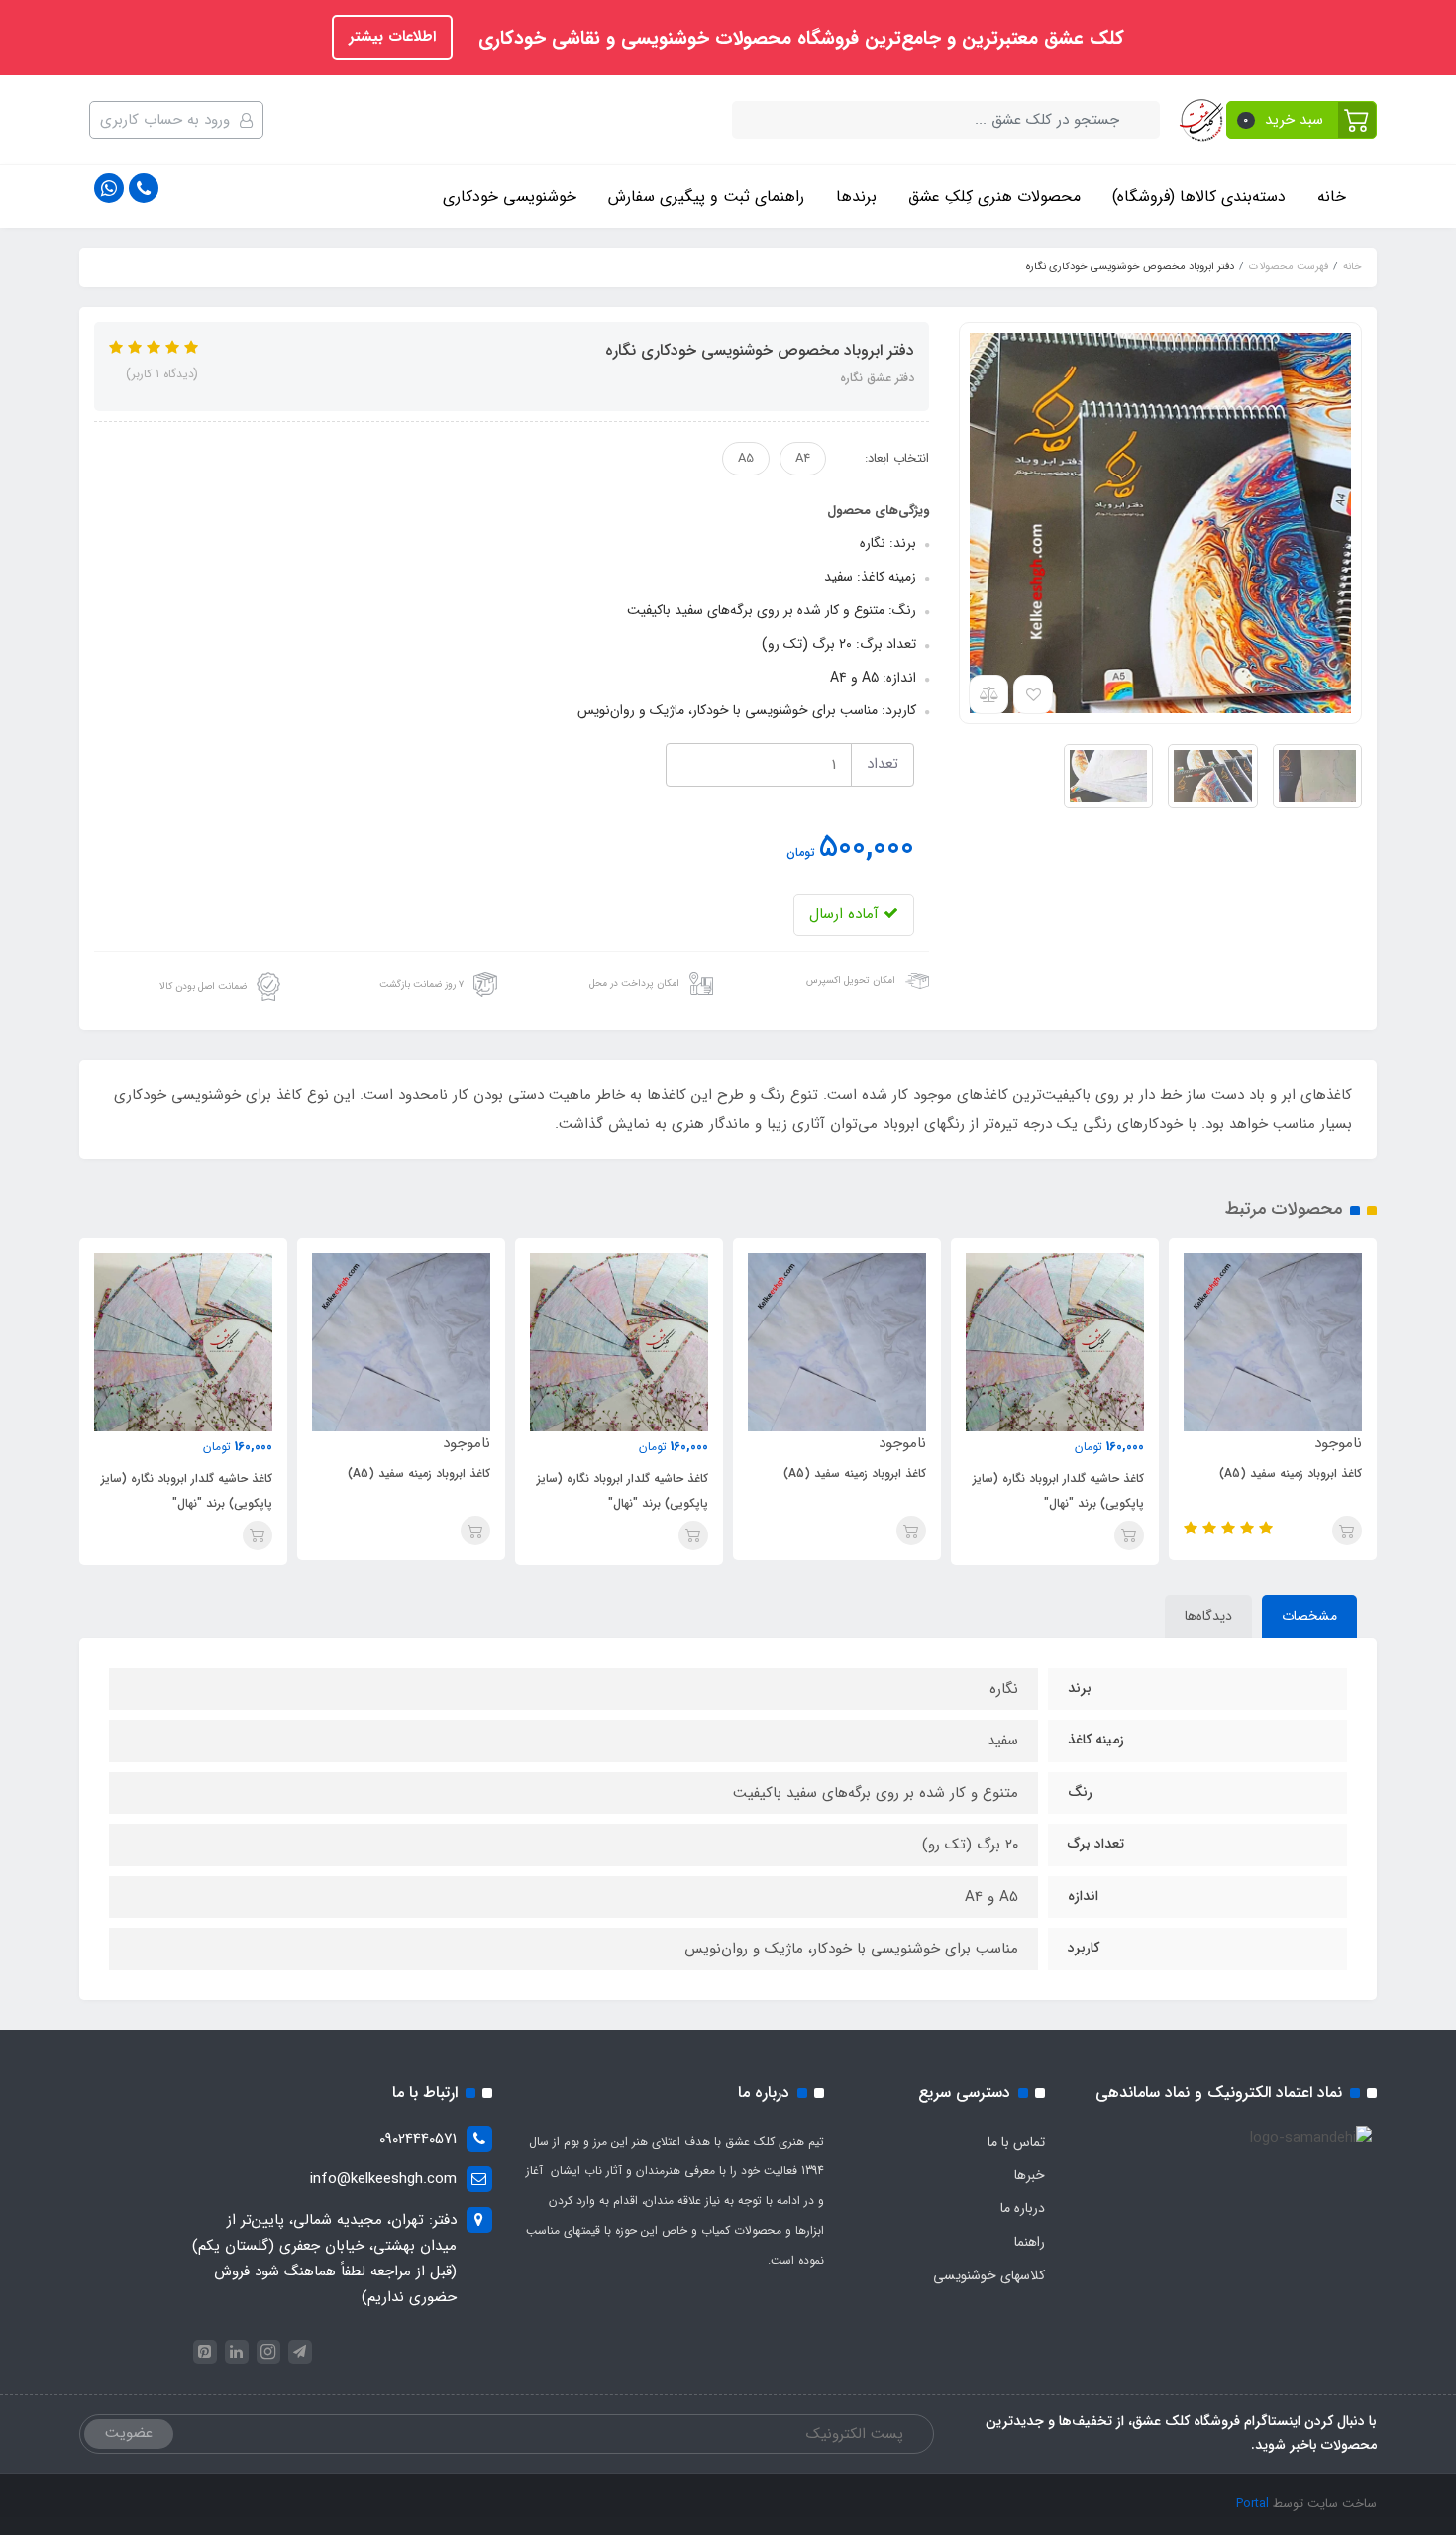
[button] (1302, 120)
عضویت (129, 2433)
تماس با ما (1016, 2142)
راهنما (1030, 2242)
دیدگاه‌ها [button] (1208, 1616)
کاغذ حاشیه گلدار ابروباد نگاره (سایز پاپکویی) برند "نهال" (1058, 1491)
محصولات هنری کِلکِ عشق (994, 197)
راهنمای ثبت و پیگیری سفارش (706, 197)
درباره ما (1023, 2208)
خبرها (1030, 2175)
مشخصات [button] (1309, 1616)
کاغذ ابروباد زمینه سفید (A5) (1291, 1474)
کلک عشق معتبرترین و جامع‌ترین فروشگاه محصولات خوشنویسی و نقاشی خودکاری (798, 39)
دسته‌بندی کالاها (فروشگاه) (1199, 197)
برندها (856, 197)
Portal (1252, 2504)
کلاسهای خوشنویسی (989, 2275)
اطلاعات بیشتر (392, 37)
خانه (1332, 197)
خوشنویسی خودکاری (510, 197)
